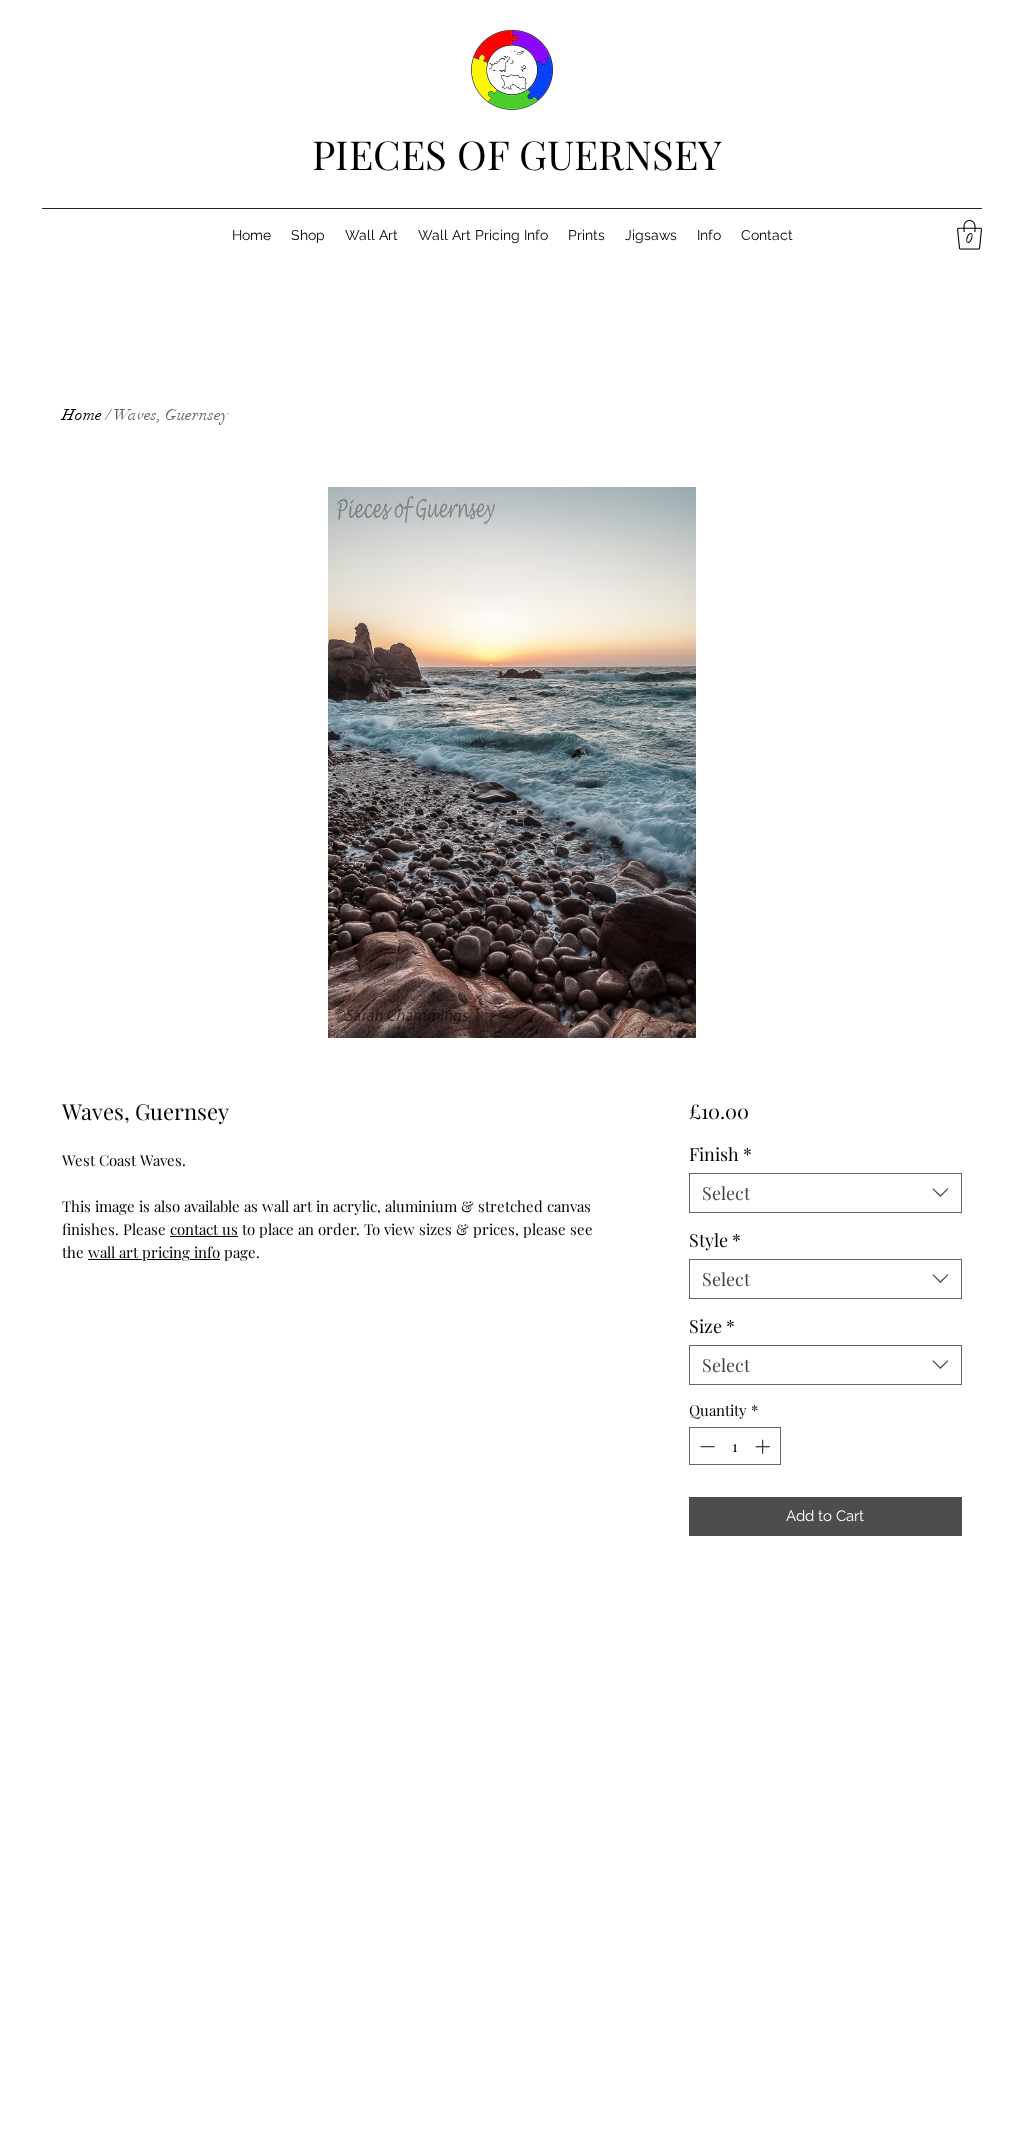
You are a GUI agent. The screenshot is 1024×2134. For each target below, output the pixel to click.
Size (712, 1326)
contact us (204, 1229)
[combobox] (825, 1193)
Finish (720, 1154)
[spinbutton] (734, 1446)
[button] (969, 235)
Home (82, 415)
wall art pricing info (154, 1252)
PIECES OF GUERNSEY (517, 153)
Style (715, 1240)
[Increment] (764, 1446)
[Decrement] (705, 1446)
